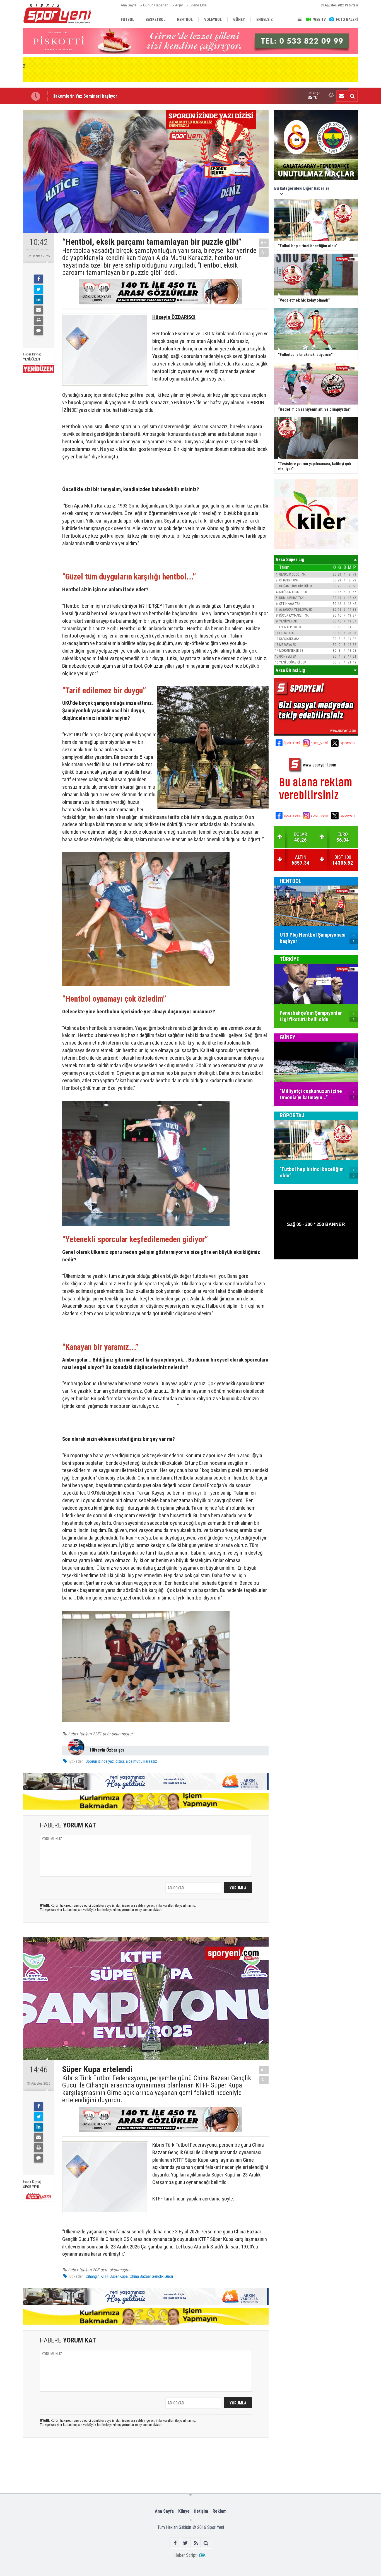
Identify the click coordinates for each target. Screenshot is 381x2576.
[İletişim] (342, 96)
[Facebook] (38, 279)
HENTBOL (291, 881)
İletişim (201, 2511)
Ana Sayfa (129, 5)
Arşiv (179, 5)
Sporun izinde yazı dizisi (105, 1761)
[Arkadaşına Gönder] (38, 310)
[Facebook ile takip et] (175, 2543)
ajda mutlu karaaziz (141, 1761)
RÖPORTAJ (292, 1115)
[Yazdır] (38, 320)
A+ (264, 243)
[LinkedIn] (38, 300)
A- (264, 252)
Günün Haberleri (156, 5)
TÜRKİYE (290, 959)
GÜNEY (288, 1037)
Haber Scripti (186, 2555)
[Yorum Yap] (38, 331)
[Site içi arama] (352, 96)
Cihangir (92, 2276)
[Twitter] (38, 289)
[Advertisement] (110, 2465)
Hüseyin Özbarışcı (107, 1750)
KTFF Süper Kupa (114, 2276)
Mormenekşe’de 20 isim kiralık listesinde (92, 97)
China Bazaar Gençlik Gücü (151, 2276)
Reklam (220, 2511)
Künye (184, 2511)
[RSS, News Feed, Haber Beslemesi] (196, 2543)
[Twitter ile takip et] (185, 2543)
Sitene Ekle (198, 5)
